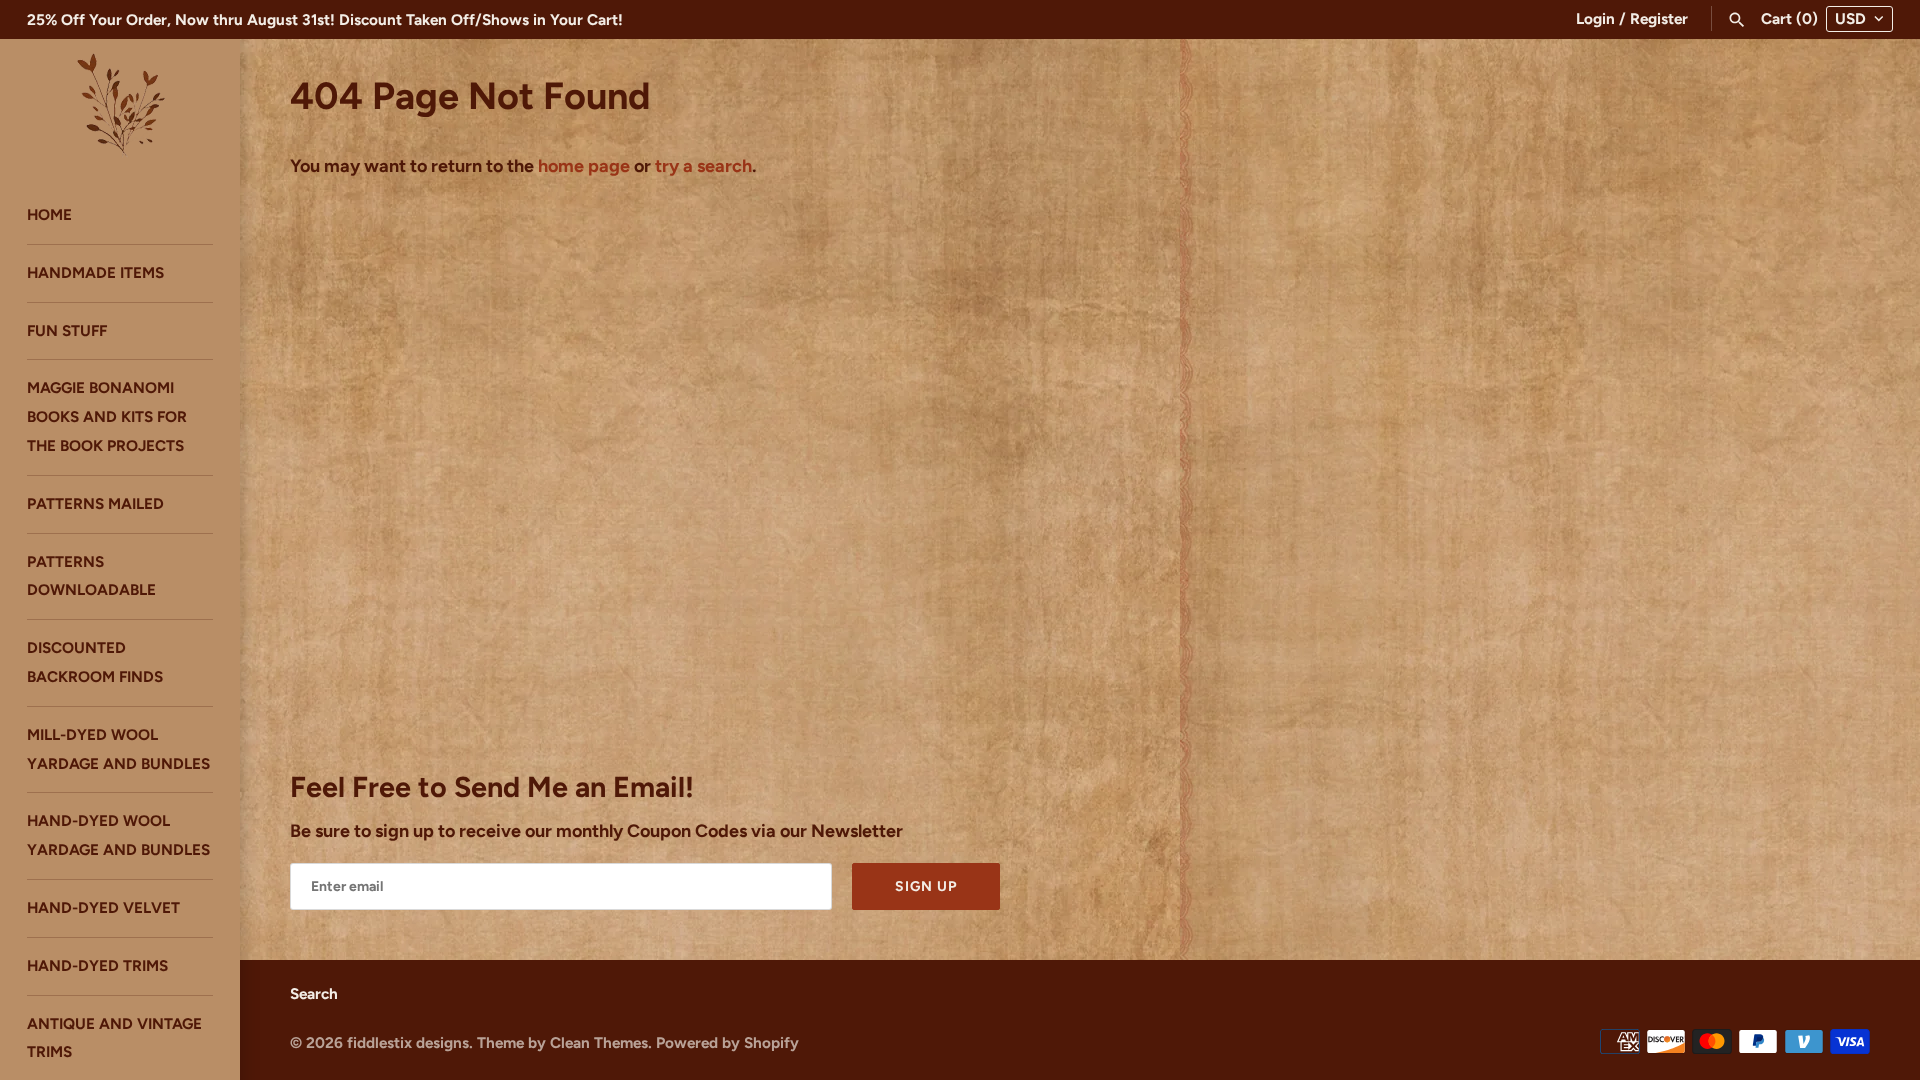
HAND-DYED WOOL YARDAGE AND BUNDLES (118, 835)
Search (314, 993)
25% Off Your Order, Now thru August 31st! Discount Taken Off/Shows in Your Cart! (325, 19)
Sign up (926, 886)
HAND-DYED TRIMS (97, 965)
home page (584, 166)
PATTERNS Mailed (95, 503)
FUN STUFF (67, 330)
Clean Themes (599, 1042)
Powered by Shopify (727, 1042)
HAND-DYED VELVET (103, 907)
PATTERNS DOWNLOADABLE (91, 576)
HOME (49, 214)
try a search (703, 166)
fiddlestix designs (408, 1042)
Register (1659, 18)
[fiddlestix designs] (120, 103)
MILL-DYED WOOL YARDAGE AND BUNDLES (118, 749)
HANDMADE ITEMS (95, 272)
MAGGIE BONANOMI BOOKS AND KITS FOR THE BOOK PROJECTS (107, 416)
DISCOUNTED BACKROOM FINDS (95, 662)
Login (1595, 18)
